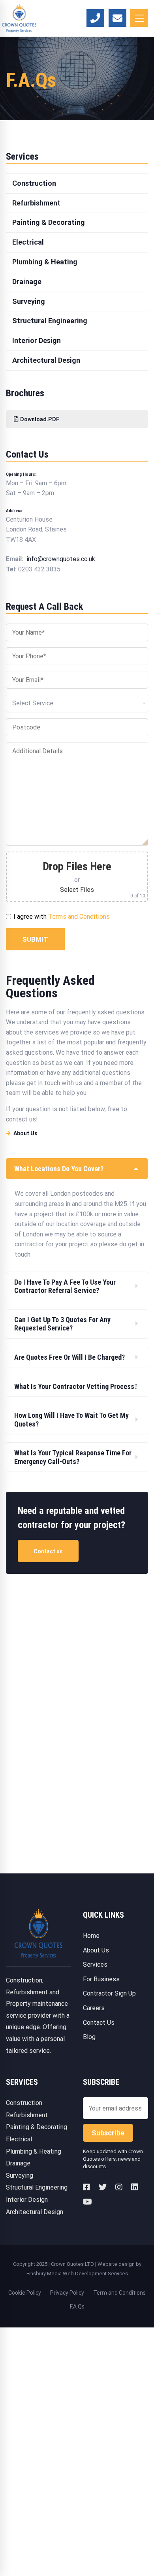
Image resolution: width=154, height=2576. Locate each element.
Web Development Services (95, 2274)
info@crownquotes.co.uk (61, 559)
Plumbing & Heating (34, 2151)
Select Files (77, 890)
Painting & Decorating (37, 2127)
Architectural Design (35, 2212)
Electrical (19, 2139)
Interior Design (27, 2200)
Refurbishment (27, 2115)
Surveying (20, 2176)
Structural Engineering (37, 2187)
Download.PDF (40, 419)
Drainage (18, 2163)
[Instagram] (119, 2187)
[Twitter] (103, 2187)
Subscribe (108, 2133)
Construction (24, 2103)
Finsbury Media (45, 2274)
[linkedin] (135, 2187)
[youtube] (87, 2202)
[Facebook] (86, 2187)
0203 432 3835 (39, 569)
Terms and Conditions (79, 917)
